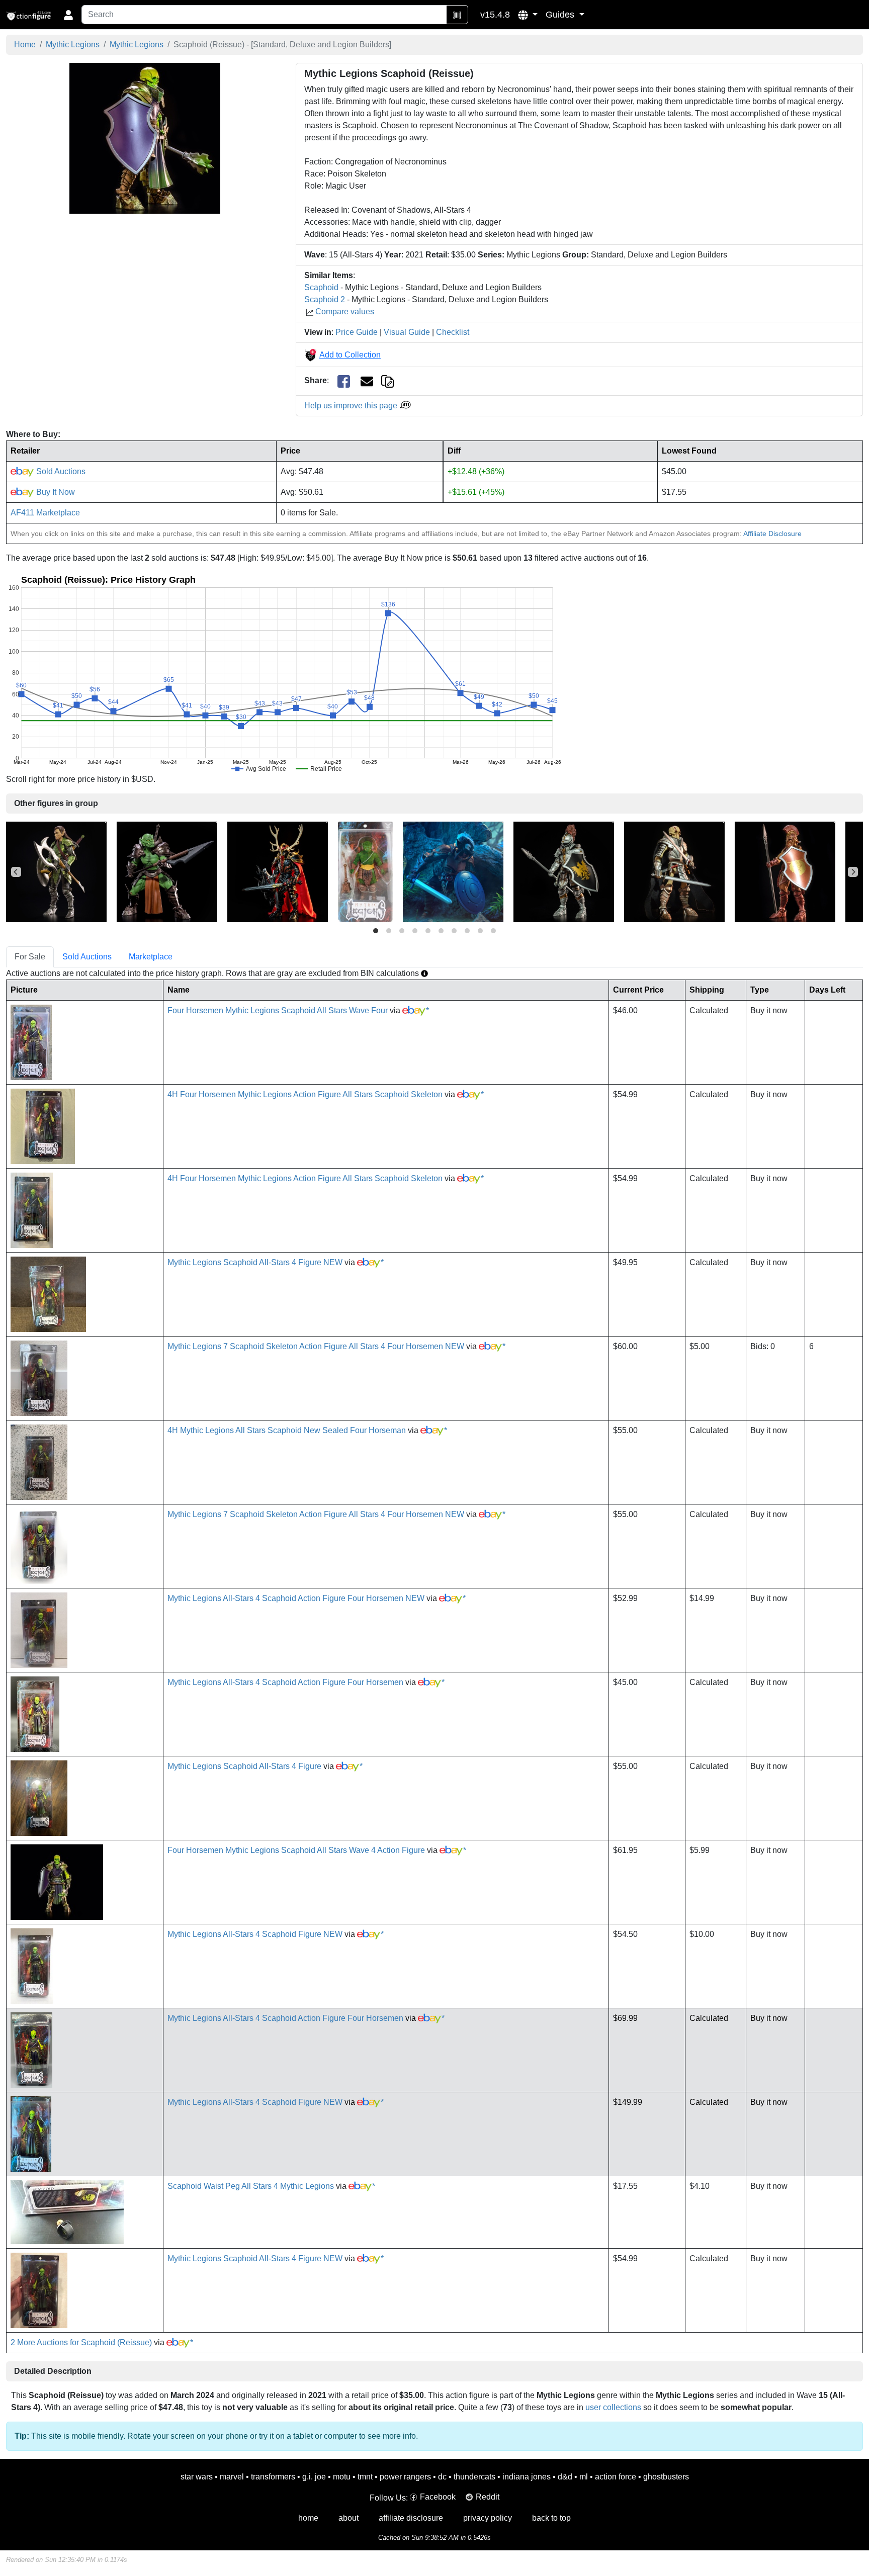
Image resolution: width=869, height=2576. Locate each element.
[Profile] (68, 15)
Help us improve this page (352, 406)
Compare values (345, 312)
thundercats (474, 2477)
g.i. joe (314, 2477)
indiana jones (527, 2477)
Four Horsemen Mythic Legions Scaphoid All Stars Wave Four (278, 1010)
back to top (551, 2518)
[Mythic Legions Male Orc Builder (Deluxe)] (167, 871)
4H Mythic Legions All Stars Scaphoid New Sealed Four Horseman (287, 1430)
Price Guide (357, 332)
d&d (565, 2477)
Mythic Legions (73, 45)
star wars (197, 2477)
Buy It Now (55, 492)
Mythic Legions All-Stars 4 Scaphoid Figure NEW (255, 1934)
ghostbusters (666, 2477)
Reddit (488, 2497)
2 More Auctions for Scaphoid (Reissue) (81, 2342)
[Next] (853, 872)
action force (616, 2477)
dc (442, 2477)
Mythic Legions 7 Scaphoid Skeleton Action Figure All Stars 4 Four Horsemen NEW (316, 1346)
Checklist (453, 332)
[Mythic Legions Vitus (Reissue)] (785, 871)
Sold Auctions (60, 471)
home (308, 2518)
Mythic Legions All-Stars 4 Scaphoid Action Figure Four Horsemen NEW (296, 1598)
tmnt (365, 2477)
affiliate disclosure (411, 2518)
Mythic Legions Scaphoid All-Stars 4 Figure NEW (255, 1262)
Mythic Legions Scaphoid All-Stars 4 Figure (244, 1766)
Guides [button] (561, 15)
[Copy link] (387, 380)
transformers (273, 2477)
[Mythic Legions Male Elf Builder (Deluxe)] (56, 871)
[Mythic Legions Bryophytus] (365, 871)
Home (25, 45)
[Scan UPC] (457, 15)
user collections (613, 2407)
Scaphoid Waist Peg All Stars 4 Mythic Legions (251, 2186)
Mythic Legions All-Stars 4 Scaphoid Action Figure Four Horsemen (285, 1682)
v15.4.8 (495, 15)
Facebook (438, 2497)
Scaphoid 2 (325, 299)
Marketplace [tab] (151, 957)
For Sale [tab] (30, 957)
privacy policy (488, 2518)
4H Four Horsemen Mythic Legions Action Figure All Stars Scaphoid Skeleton (305, 1094)
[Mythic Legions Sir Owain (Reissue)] (564, 871)
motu (342, 2477)
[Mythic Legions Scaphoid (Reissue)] (145, 138)
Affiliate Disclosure (772, 534)
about (349, 2518)
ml (584, 2477)
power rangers (405, 2477)
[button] (528, 15)
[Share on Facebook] (344, 381)
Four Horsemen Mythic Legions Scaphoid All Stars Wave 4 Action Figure (296, 1850)
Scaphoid (321, 287)
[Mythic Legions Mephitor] (453, 871)
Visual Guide (407, 332)
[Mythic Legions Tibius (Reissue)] (674, 871)
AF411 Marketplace (45, 513)
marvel (232, 2477)
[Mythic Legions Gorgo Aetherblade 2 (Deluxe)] (278, 871)
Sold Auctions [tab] (87, 957)
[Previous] (16, 872)
